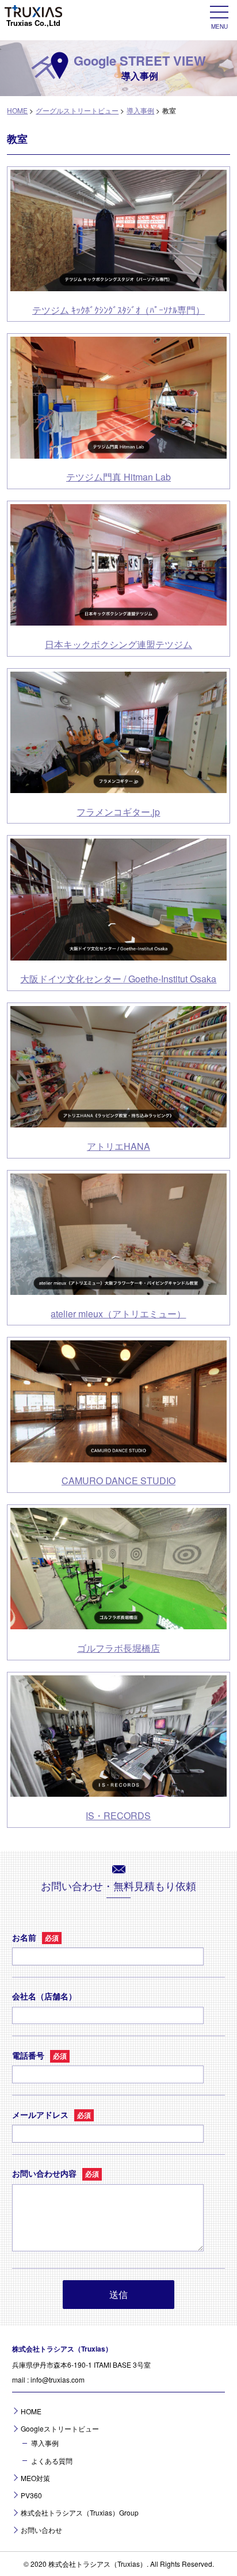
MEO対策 (35, 2478)
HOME (17, 110)
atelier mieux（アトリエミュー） (118, 1314)
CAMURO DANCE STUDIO (118, 1481)
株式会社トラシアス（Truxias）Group (80, 2512)
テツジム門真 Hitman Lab (118, 477)
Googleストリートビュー (60, 2428)
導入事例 (140, 110)
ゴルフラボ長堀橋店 (118, 1648)
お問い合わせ (41, 2530)
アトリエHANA (118, 1146)
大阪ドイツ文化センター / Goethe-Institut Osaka (118, 979)
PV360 (31, 2495)
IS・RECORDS (118, 1815)
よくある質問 (52, 2461)
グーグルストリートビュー (77, 110)
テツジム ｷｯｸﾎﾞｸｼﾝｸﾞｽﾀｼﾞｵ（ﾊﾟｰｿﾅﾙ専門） (118, 310)
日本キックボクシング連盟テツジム (118, 644)
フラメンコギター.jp (118, 812)
